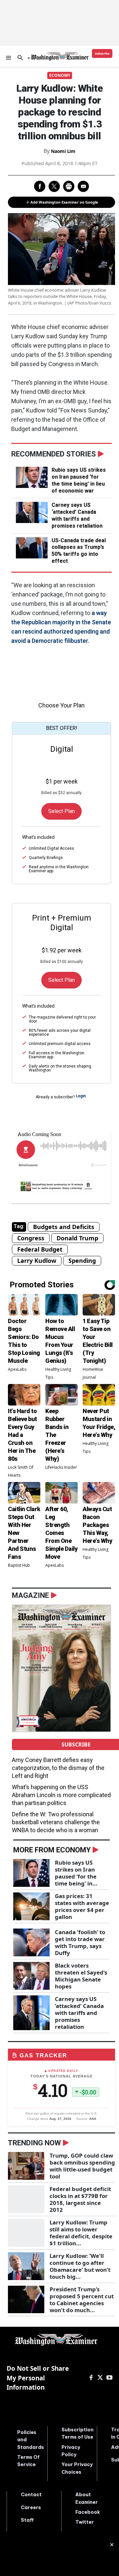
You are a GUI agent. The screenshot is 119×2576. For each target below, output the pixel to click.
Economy (60, 75)
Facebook (88, 2512)
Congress (31, 1238)
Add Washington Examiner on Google (64, 202)
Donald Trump (77, 1238)
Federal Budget (40, 1249)
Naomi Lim (63, 151)
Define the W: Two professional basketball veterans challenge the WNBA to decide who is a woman (56, 1822)
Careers (31, 2507)
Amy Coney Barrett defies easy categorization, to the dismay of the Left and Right (58, 1768)
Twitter (85, 2522)
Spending (82, 1261)
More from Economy (52, 1850)
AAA (93, 2119)
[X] (100, 2378)
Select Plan (61, 811)
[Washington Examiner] (60, 56)
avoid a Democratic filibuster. (50, 641)
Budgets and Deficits (64, 1227)
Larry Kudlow (37, 1261)
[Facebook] (91, 2378)
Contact (31, 2495)
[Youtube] (109, 2378)
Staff (27, 2520)
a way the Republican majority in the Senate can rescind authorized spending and (61, 622)
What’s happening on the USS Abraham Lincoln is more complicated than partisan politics (61, 1795)
